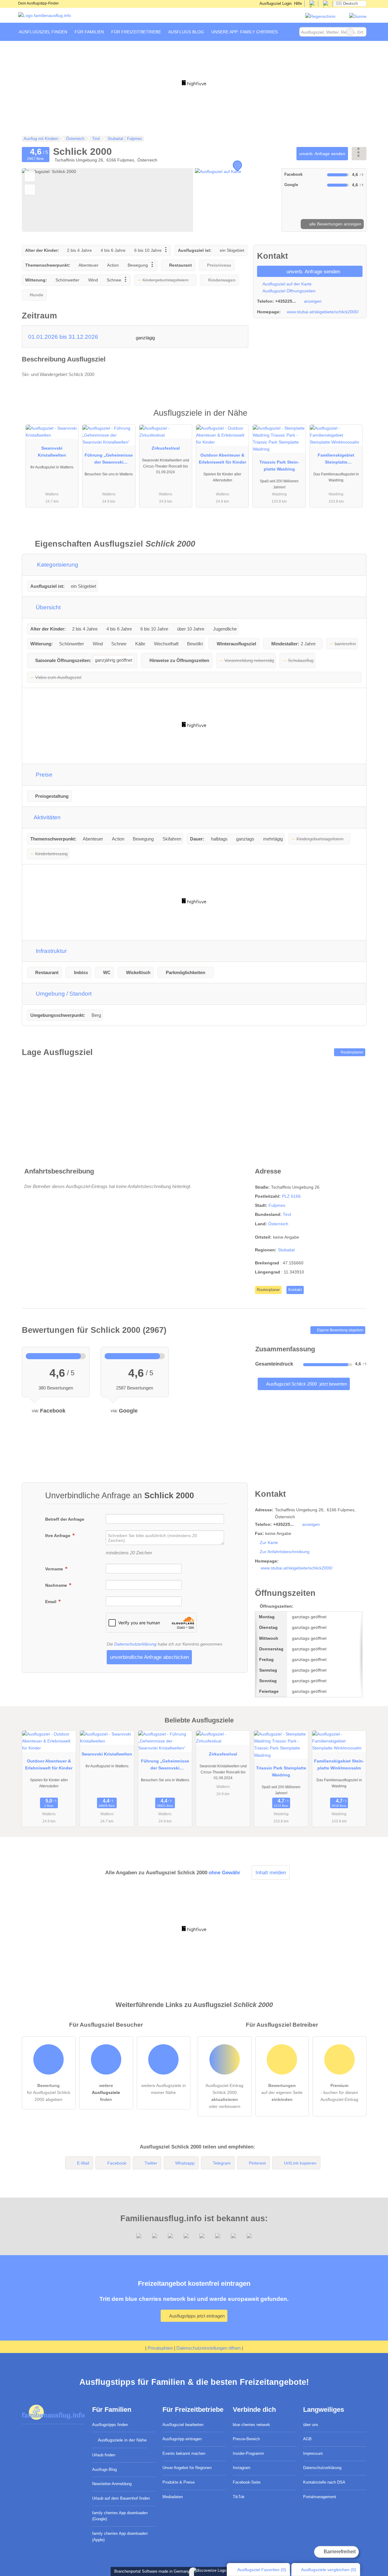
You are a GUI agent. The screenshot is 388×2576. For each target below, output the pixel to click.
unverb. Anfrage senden (322, 154)
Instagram (242, 2468)
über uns (311, 2425)
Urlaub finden (104, 2455)
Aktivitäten (47, 817)
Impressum (313, 2453)
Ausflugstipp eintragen (182, 2439)
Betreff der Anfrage (65, 1519)
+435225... (286, 301)
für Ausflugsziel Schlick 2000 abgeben (49, 2092)
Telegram (222, 2163)
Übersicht (47, 607)
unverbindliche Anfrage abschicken (149, 1657)
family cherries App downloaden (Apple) (120, 2537)
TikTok (239, 2497)
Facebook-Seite (247, 2482)
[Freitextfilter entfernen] (350, 32)
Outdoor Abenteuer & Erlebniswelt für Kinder (222, 459)
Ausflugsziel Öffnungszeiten (289, 291)
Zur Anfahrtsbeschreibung (285, 1552)
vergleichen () (329, 2570)
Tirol (287, 1214)
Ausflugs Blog (186, 32)
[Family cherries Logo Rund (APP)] (320, 16)
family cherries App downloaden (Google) (120, 2516)
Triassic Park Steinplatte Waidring (279, 466)
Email (51, 1602)
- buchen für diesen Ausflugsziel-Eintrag (339, 2092)
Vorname (55, 1569)
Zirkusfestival (166, 448)
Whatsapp (185, 2163)
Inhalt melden (271, 1872)
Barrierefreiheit (339, 2552)
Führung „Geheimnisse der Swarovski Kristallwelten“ (109, 460)
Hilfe (298, 3)
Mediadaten (173, 2497)
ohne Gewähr (224, 1872)
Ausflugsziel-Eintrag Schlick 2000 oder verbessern (224, 2096)
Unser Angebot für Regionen (187, 2468)
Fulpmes (277, 1205)
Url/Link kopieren (300, 2163)
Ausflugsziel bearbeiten (183, 2425)
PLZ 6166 (291, 1196)
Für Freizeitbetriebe (136, 32)
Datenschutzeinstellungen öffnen (209, 2348)
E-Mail (83, 2163)
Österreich (278, 1224)
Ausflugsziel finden (43, 32)
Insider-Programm (248, 2453)
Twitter (151, 2163)
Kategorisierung (57, 565)
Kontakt (295, 1290)
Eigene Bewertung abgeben (340, 1330)
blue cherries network (251, 2425)
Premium (354, 418)
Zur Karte (269, 1543)
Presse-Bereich (246, 2439)
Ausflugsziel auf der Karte (287, 284)
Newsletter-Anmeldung (112, 2484)
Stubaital (286, 1250)
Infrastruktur (50, 951)
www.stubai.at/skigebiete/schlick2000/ (323, 312)
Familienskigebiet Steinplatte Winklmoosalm (336, 460)
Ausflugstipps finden (110, 2425)
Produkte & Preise (179, 2482)
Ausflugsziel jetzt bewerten (306, 1384)
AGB (307, 2439)
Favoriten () (262, 2570)
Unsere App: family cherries (244, 32)
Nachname (57, 1585)
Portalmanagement (320, 2497)
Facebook (117, 2163)
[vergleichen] (30, 190)
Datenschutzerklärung (135, 1644)
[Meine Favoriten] (290, 32)
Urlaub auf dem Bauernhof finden (121, 2498)
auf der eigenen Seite (282, 2092)
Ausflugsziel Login (275, 3)
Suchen (362, 32)
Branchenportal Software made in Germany (151, 2571)
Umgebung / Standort (63, 994)
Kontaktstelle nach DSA (324, 2482)
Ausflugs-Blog (104, 2469)
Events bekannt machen (184, 2453)
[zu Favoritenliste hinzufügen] (30, 176)
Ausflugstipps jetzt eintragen (196, 2316)
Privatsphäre (160, 2348)
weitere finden (106, 2092)
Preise (43, 775)
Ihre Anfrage (58, 1536)
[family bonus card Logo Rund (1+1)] (358, 16)
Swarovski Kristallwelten (52, 452)
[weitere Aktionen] (359, 153)
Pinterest (257, 2163)
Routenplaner (352, 1052)
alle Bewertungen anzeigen (335, 224)
